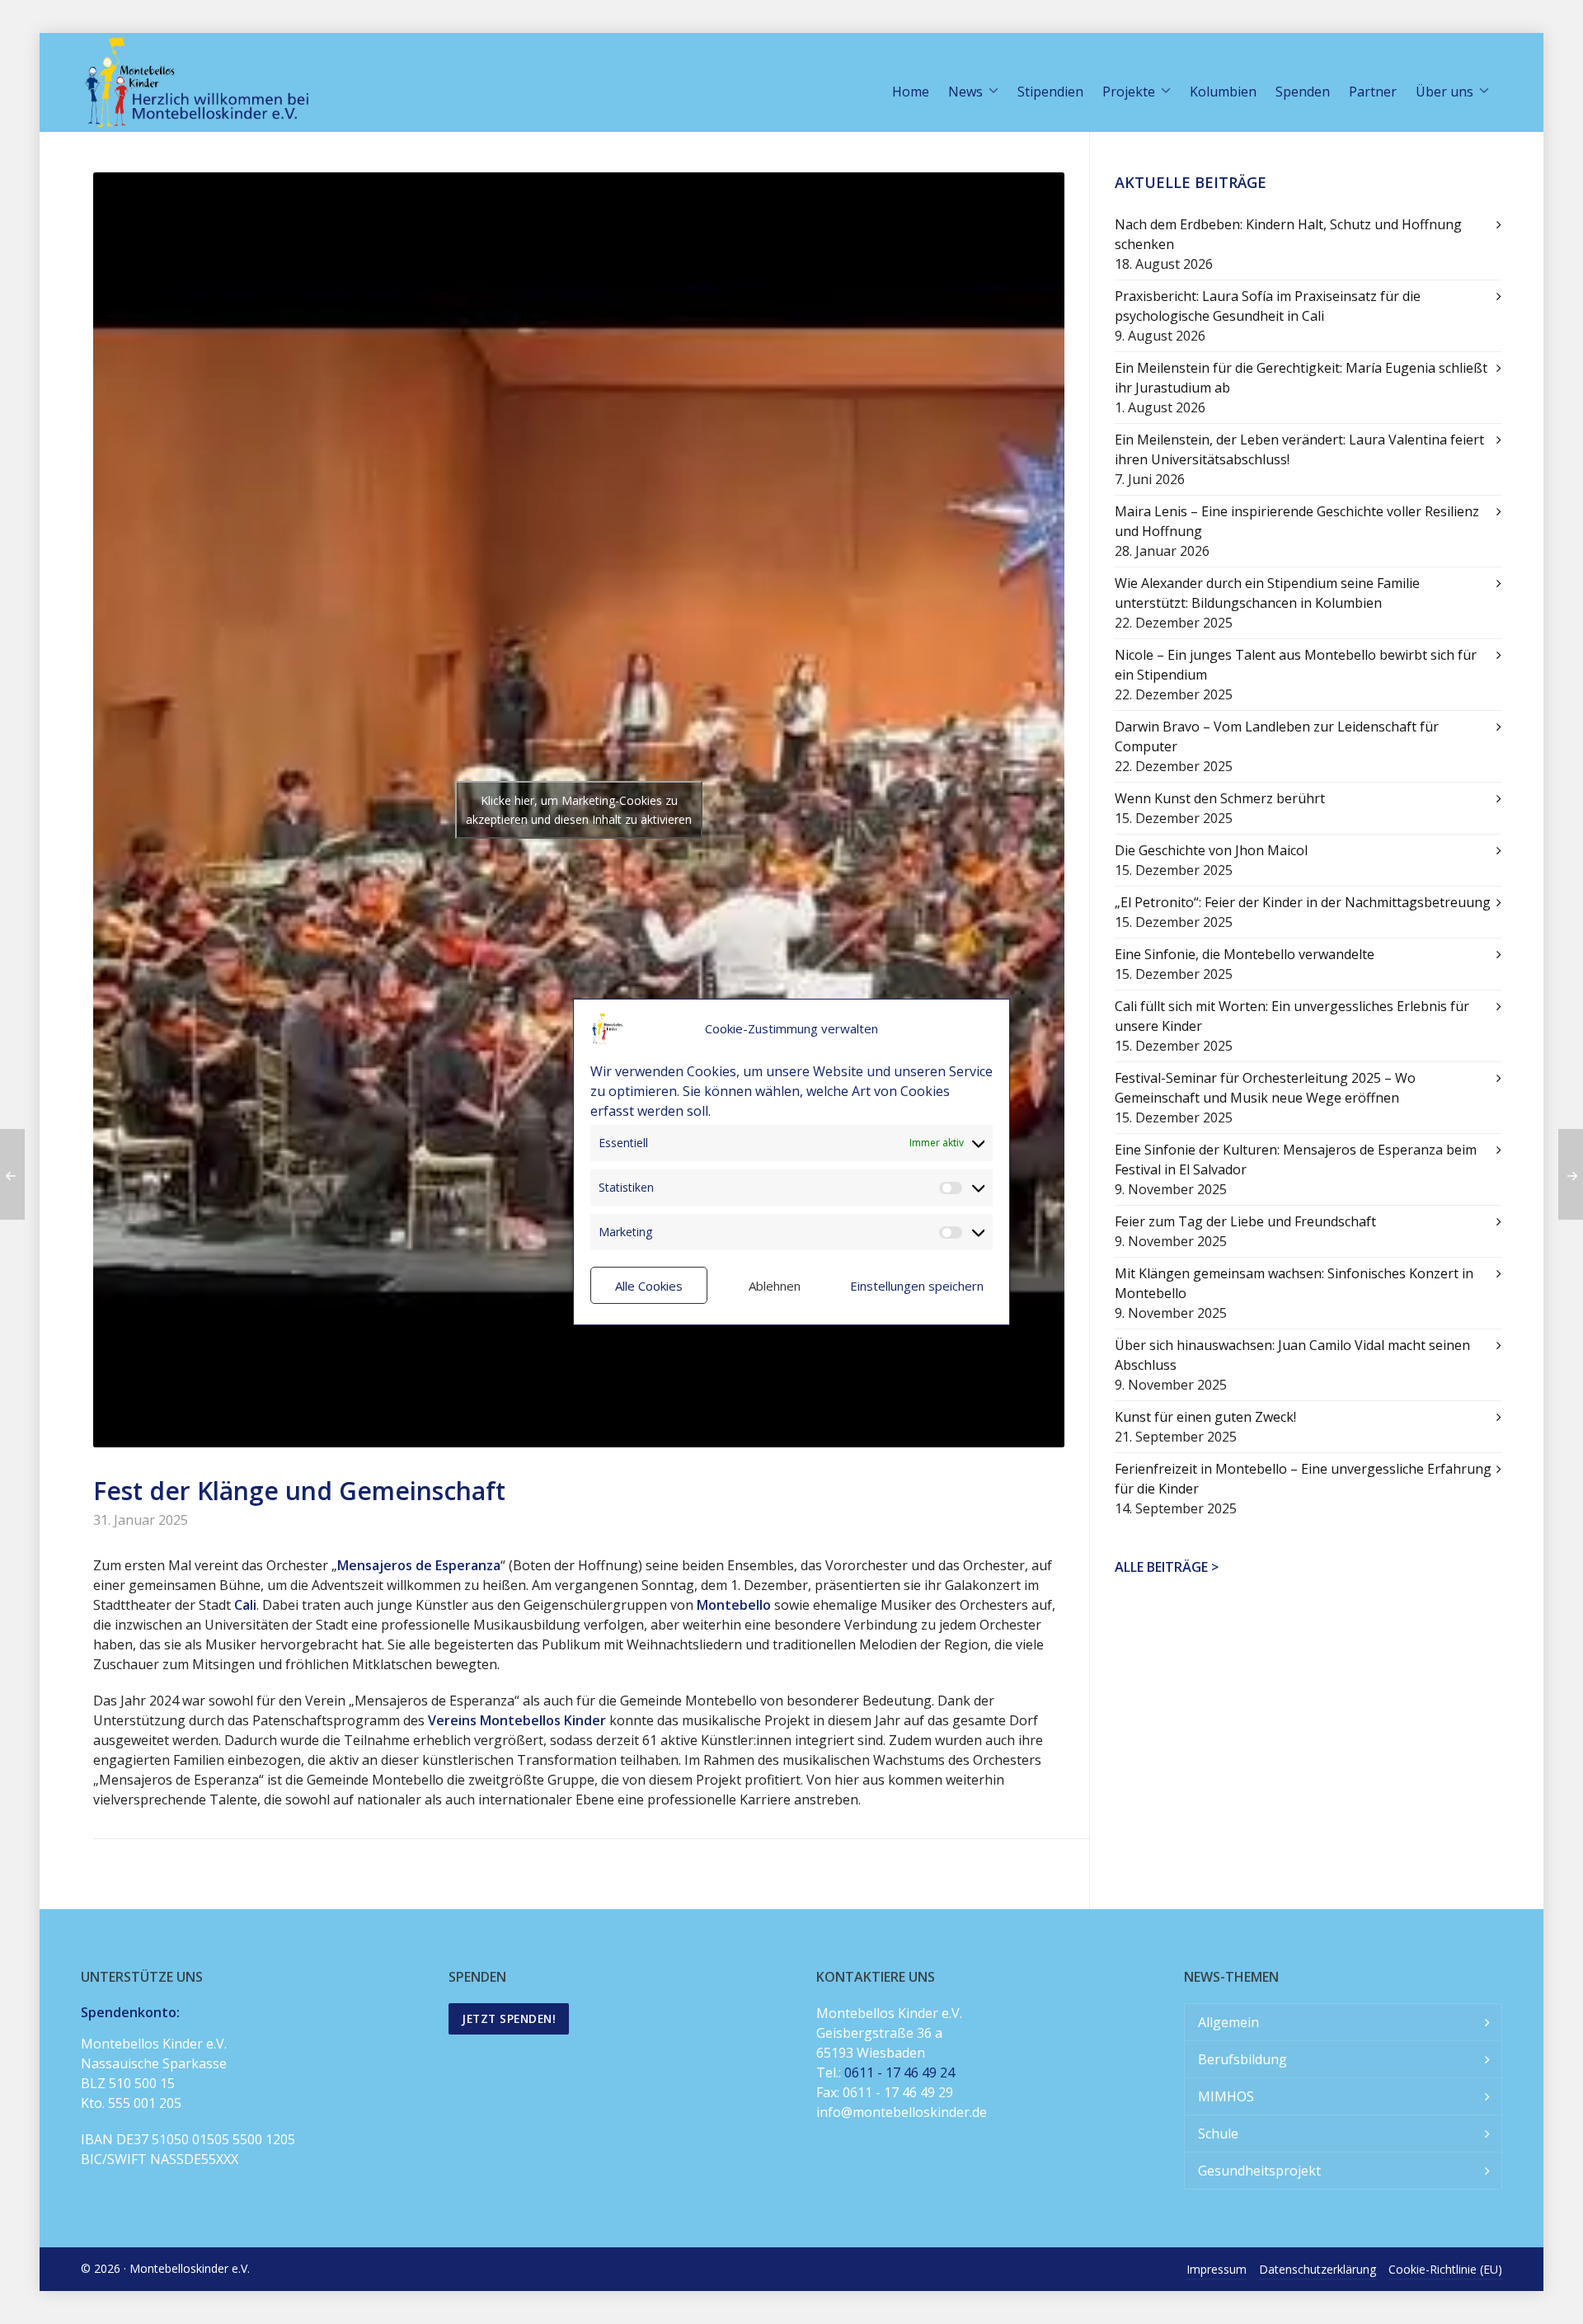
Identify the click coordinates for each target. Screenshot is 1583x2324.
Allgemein (1228, 2022)
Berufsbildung (1242, 2059)
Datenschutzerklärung (1318, 2269)
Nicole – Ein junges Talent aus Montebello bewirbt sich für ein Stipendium (1296, 665)
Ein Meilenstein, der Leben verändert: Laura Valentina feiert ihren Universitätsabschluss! (1299, 449)
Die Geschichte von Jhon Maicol (1211, 850)
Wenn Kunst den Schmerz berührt (1220, 798)
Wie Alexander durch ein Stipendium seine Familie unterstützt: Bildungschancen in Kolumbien (1267, 593)
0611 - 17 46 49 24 (900, 2072)
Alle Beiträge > (1167, 1567)
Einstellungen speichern (917, 1286)
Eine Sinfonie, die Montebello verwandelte (1245, 954)
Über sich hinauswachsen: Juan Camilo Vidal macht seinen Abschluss (1292, 1355)
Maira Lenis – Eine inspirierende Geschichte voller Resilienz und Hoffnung (1297, 521)
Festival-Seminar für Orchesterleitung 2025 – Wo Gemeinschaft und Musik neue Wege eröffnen (1265, 1088)
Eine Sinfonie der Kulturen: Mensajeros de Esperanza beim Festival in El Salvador (1296, 1160)
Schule (1218, 2133)
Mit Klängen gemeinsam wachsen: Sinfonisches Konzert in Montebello (1294, 1283)
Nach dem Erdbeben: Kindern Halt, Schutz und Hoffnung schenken (1288, 234)
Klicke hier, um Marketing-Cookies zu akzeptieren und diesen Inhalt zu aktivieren (579, 810)
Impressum (1217, 2269)
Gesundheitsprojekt (1259, 2171)
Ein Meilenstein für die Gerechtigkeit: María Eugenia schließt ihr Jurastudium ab (1301, 378)
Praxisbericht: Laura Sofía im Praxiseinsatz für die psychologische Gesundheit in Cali (1268, 306)
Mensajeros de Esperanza (419, 1565)
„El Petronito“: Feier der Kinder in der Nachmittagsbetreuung (1303, 902)
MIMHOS (1226, 2096)
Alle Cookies (649, 1286)
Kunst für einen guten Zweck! (1205, 1417)
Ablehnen (775, 1286)
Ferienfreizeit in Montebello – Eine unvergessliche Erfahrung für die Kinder (1303, 1479)
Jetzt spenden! (509, 2018)
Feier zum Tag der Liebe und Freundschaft (1245, 1221)
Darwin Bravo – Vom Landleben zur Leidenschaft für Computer (1277, 736)
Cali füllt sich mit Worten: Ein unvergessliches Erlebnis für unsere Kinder (1292, 1016)
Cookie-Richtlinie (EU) (1445, 2269)
